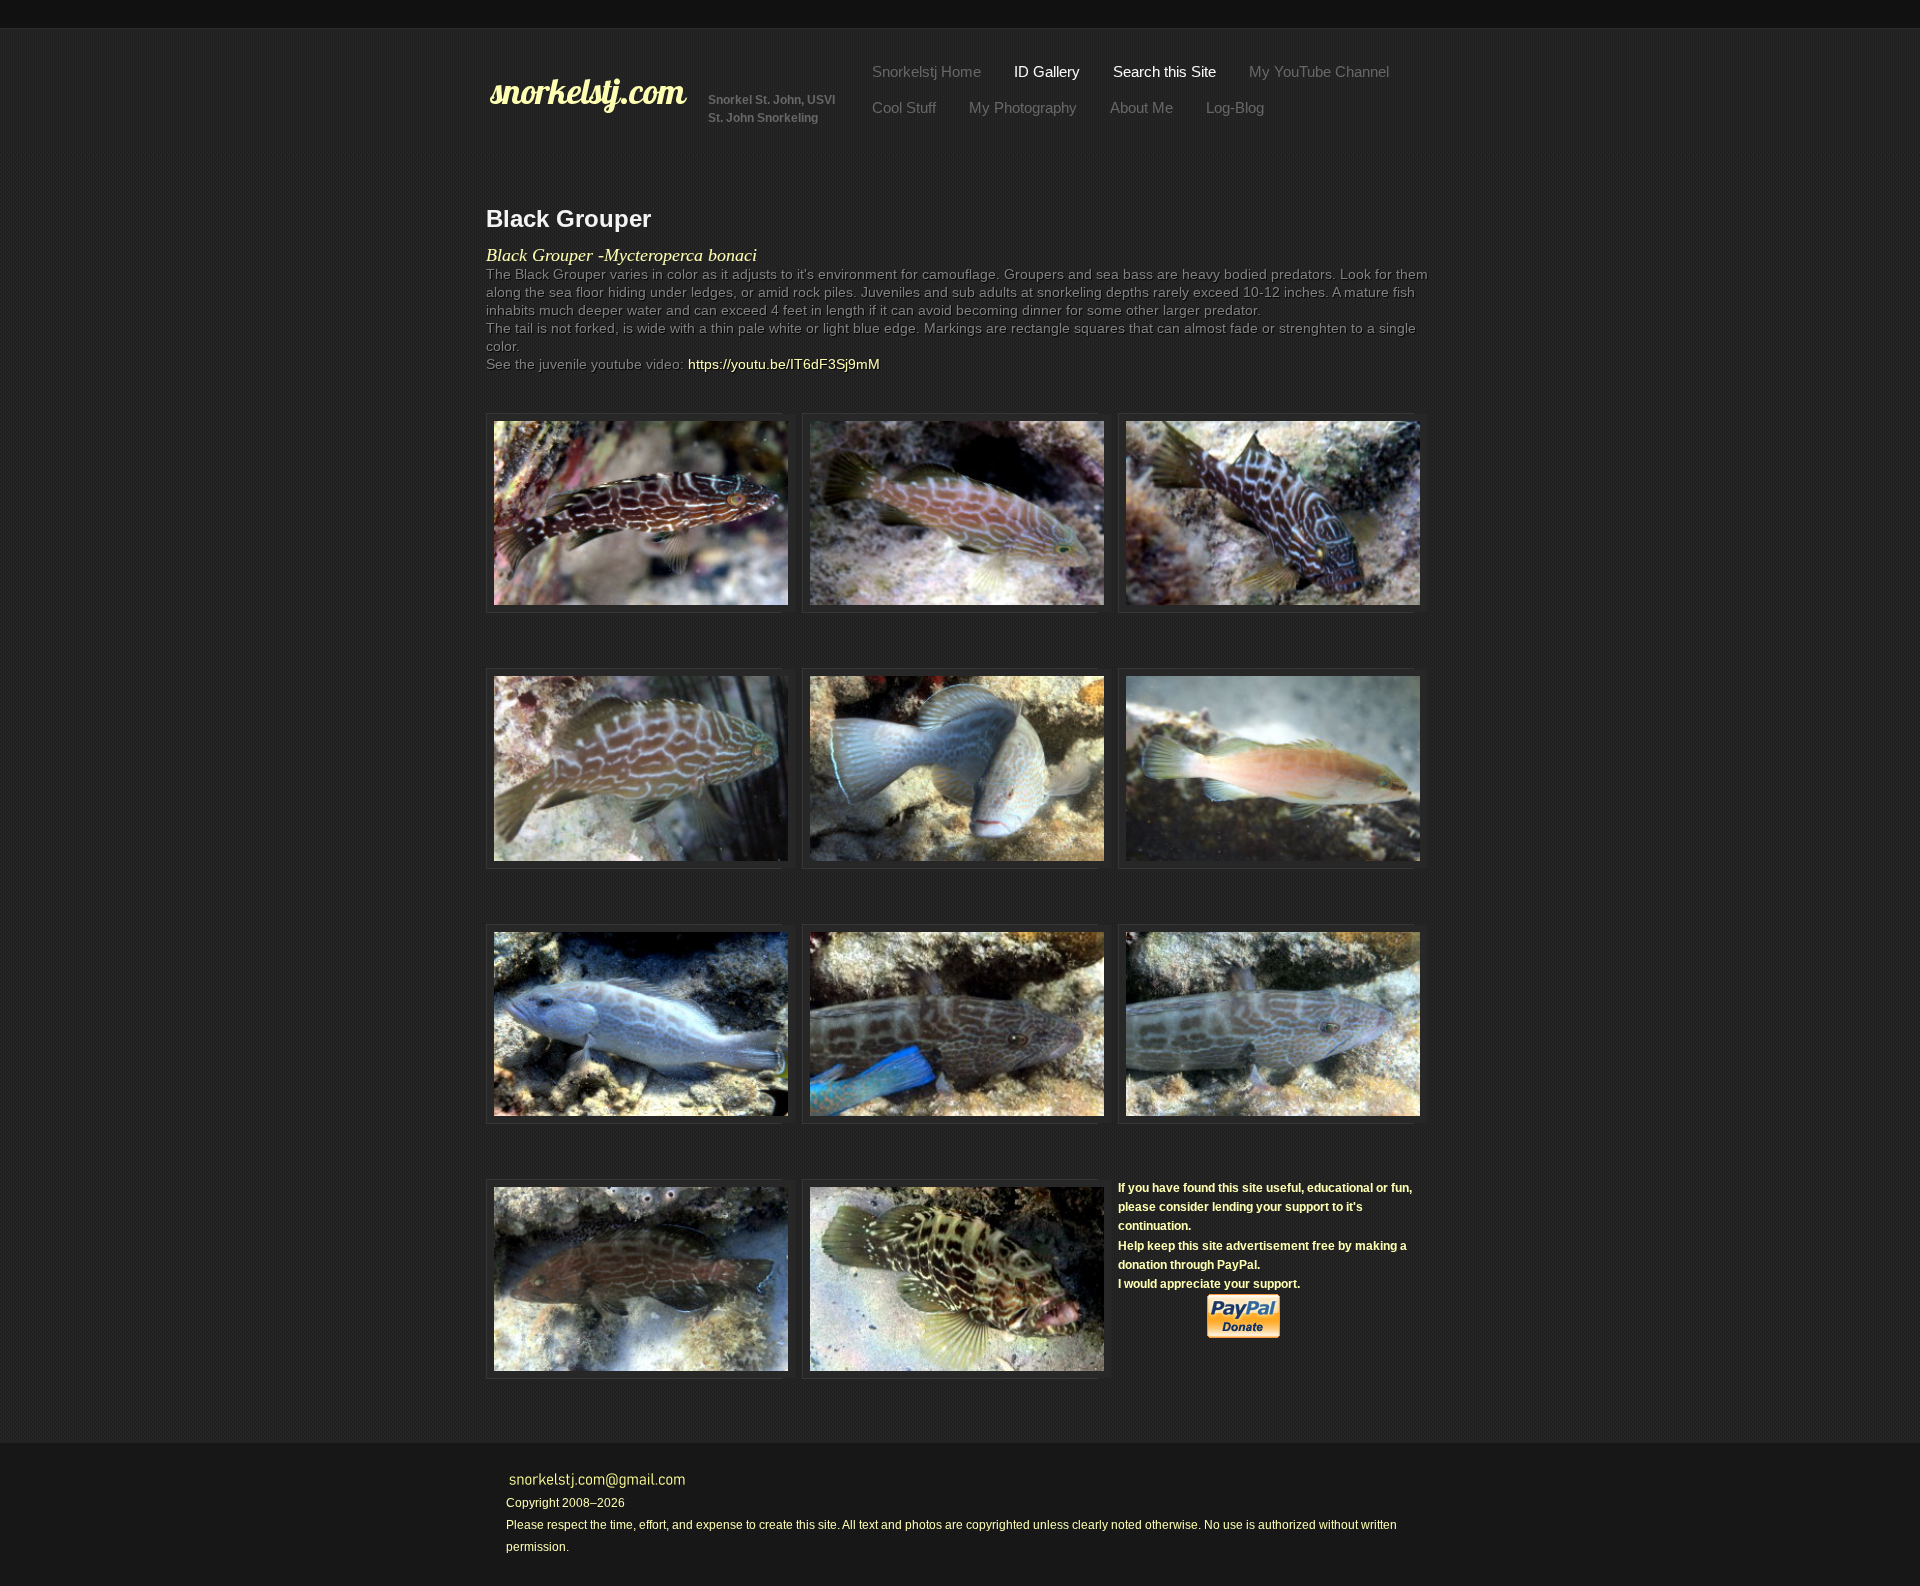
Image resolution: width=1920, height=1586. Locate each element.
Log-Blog (1235, 107)
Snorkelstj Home (926, 71)
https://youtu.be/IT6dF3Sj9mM (784, 364)
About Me (1141, 107)
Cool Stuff (904, 107)
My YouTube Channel (1319, 71)
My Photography (1023, 107)
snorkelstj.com (588, 91)
